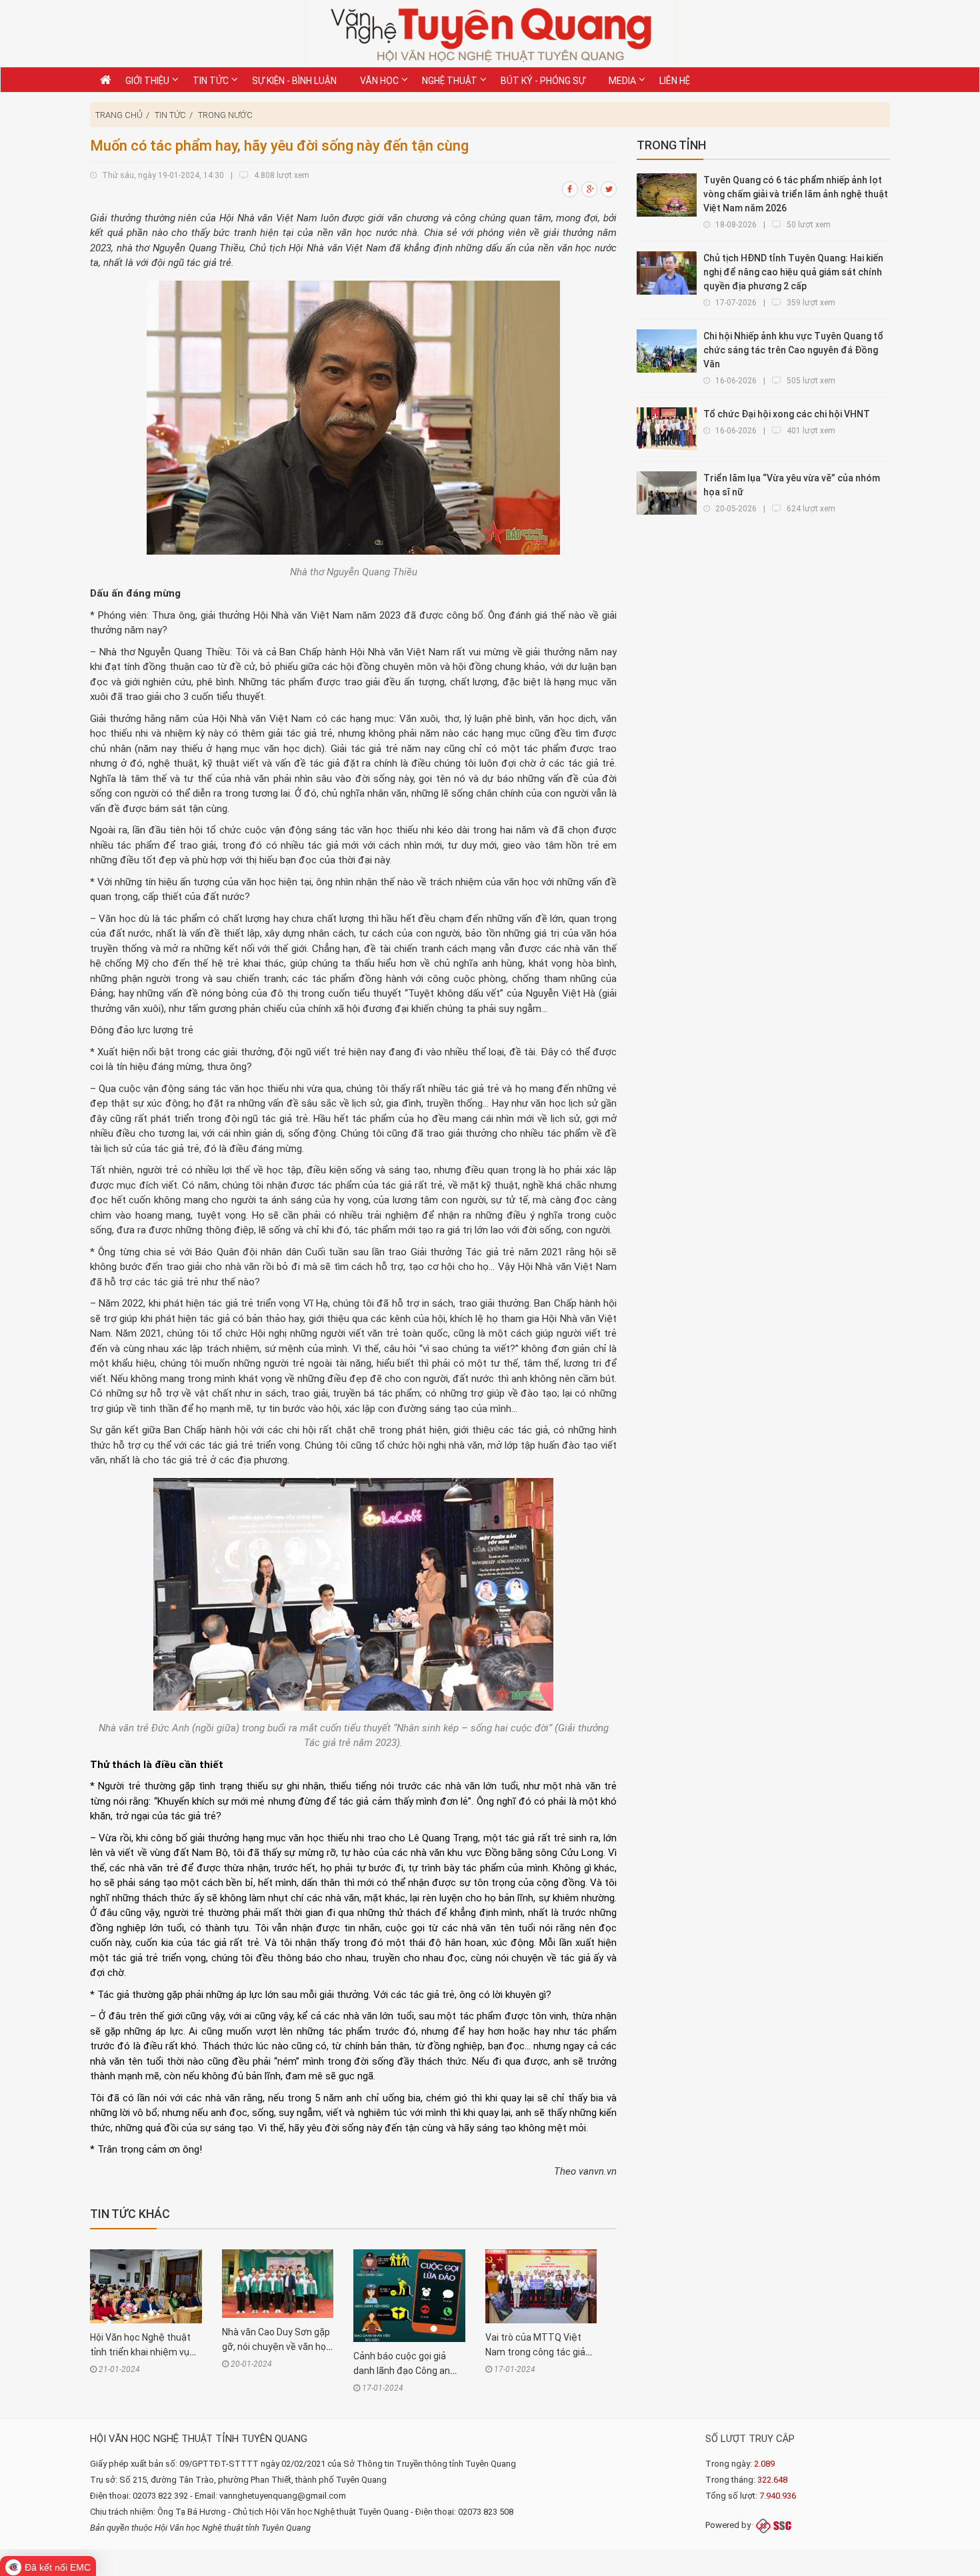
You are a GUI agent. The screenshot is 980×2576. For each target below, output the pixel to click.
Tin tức (170, 115)
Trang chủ (119, 115)
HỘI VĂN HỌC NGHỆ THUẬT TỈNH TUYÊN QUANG (199, 2439)
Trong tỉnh (671, 145)
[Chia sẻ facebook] (571, 189)
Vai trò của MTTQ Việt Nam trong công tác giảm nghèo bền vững (540, 2352)
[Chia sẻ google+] (590, 189)
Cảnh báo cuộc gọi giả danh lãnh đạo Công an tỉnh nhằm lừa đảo (402, 2371)
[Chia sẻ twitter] (609, 189)
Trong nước (225, 115)
